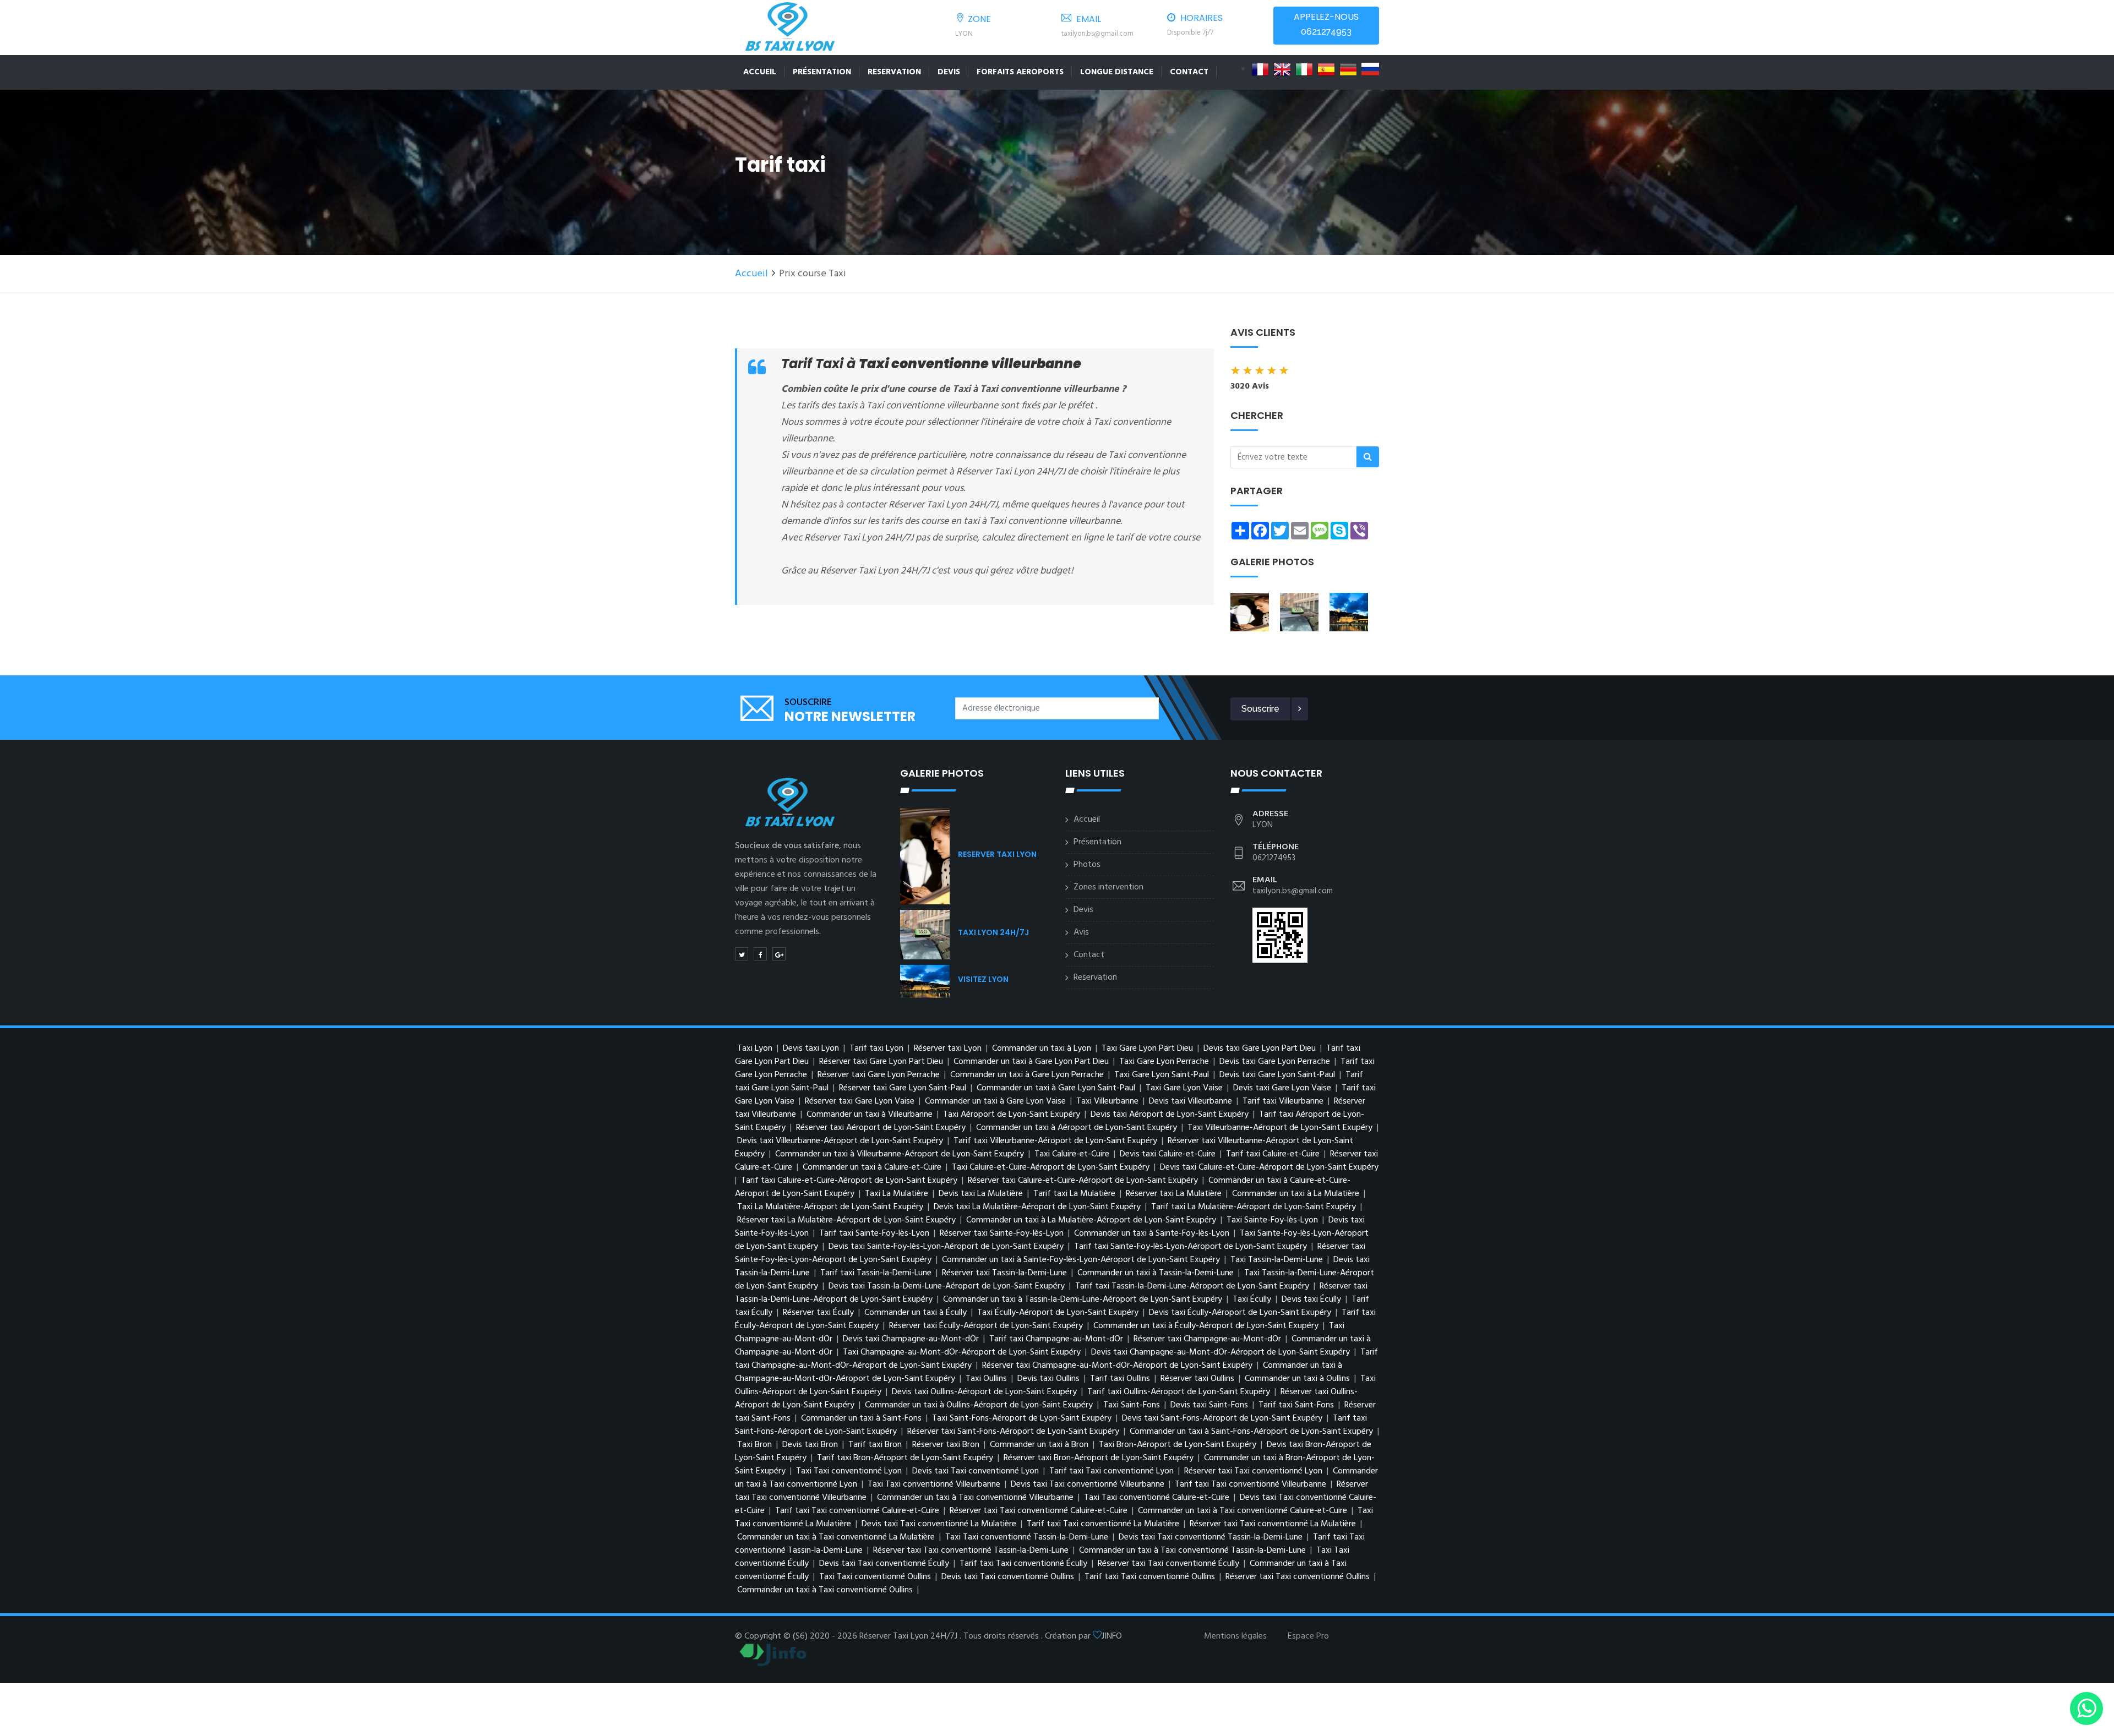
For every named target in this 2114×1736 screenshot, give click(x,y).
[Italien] (1304, 69)
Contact (1189, 72)
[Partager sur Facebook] (760, 954)
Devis (949, 72)
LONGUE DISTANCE (1117, 72)
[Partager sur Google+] (779, 954)
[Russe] (1370, 69)
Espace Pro (1308, 1636)
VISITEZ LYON (983, 979)
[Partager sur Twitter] (742, 954)
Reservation (894, 72)
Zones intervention (1108, 887)
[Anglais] (1282, 69)
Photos (1087, 865)
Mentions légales (1235, 1636)
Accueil (760, 72)
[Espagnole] (1326, 69)
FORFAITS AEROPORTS (1020, 72)
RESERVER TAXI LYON (997, 854)
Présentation (822, 72)
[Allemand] (1348, 69)
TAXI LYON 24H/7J (993, 932)
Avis (1081, 932)
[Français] (1260, 69)
